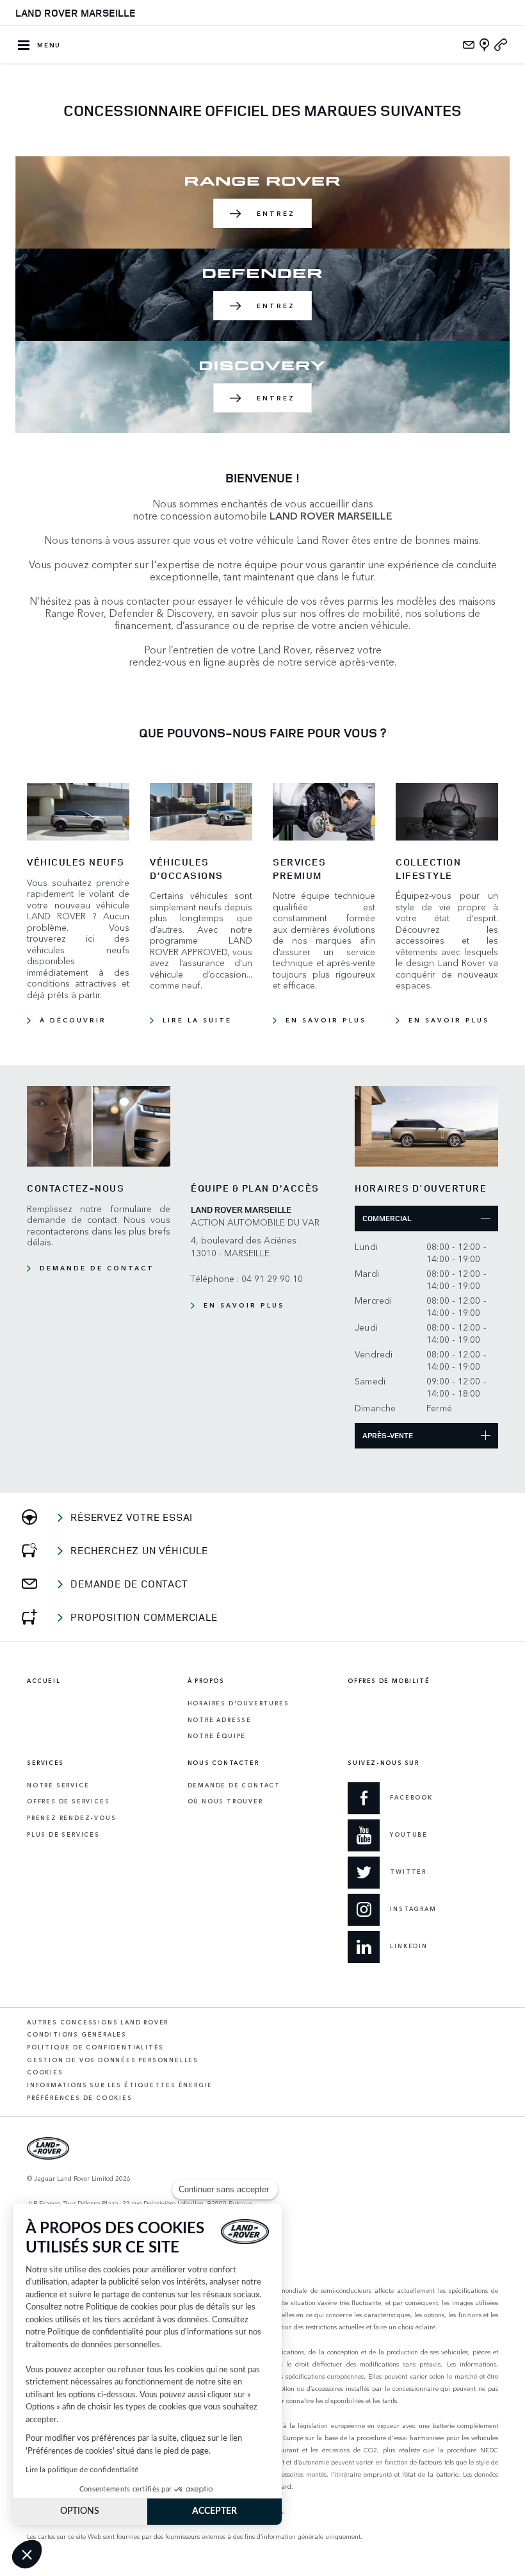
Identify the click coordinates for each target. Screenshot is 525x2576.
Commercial (387, 1218)
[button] (27, 2554)
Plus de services (63, 1834)
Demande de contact (97, 1268)
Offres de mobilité (389, 1681)
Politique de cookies (122, 2307)
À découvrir (73, 1020)
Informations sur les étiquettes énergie (120, 2085)
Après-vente (388, 1435)
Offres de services (68, 1801)
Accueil (44, 1681)
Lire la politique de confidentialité (82, 2470)
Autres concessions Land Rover (98, 2022)
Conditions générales (77, 2034)
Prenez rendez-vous (71, 1818)
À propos (206, 1681)
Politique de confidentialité (95, 2332)
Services (45, 1763)
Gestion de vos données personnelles (113, 2060)
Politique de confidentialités (95, 2047)
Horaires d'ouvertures (238, 1703)
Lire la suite (197, 1020)
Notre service (58, 1785)
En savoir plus (326, 1020)
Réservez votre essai (132, 1517)
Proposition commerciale (144, 1617)
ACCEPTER (214, 2511)
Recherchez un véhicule (139, 1550)
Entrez (276, 213)
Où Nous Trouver (225, 1801)
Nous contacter (223, 1763)
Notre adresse (220, 1720)
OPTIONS (80, 2511)
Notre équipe (217, 1736)
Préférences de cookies (80, 2098)
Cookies (45, 2072)
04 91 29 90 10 (272, 1278)
